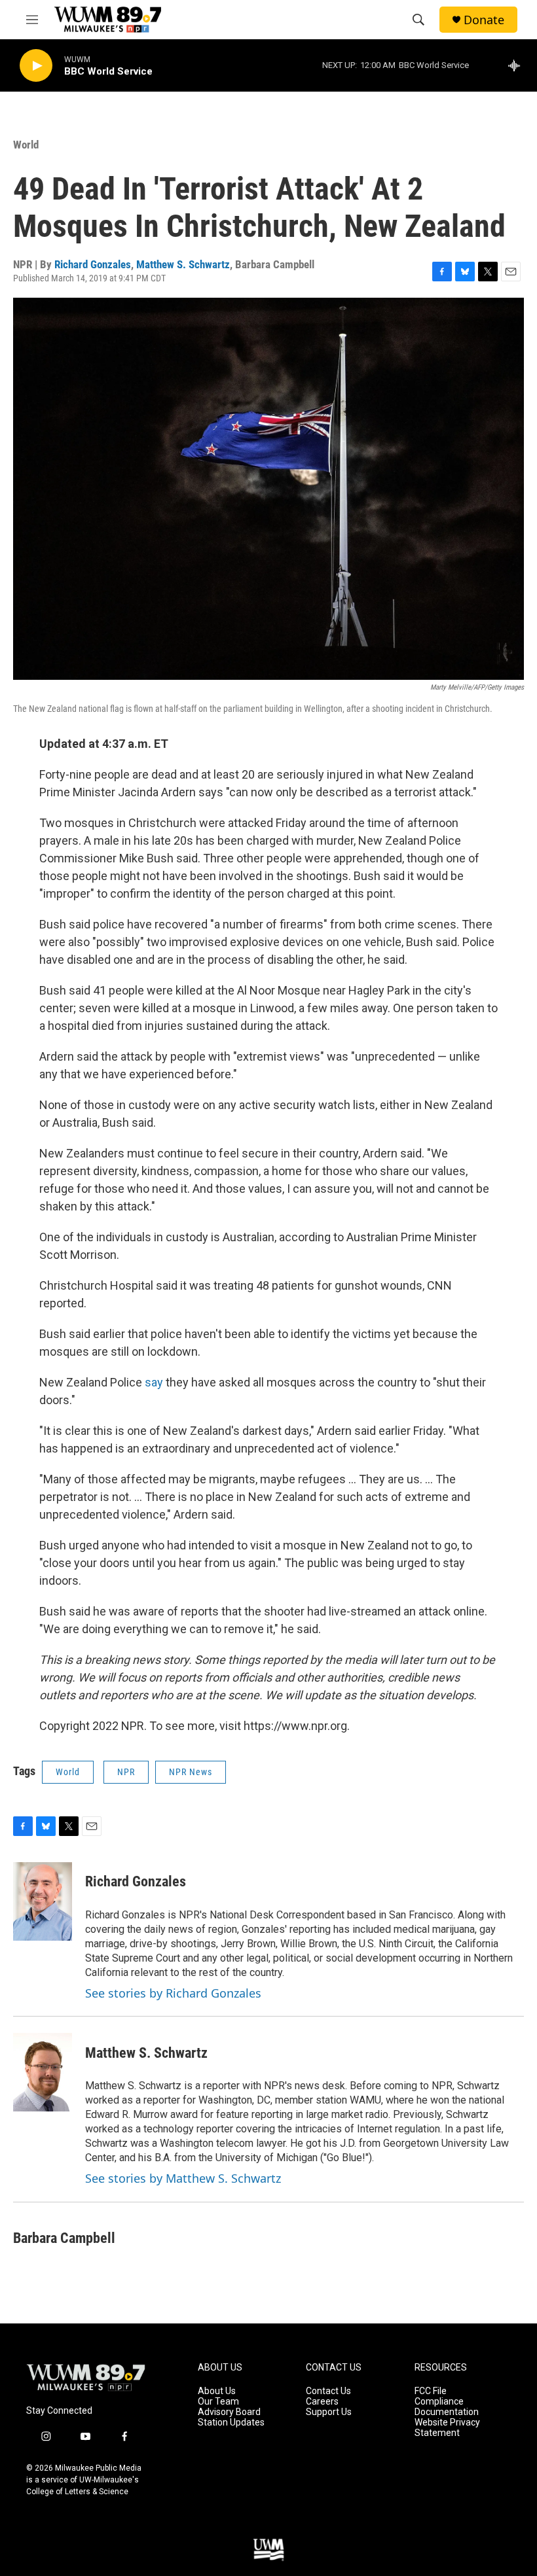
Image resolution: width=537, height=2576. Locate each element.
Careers (322, 2402)
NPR (126, 1772)
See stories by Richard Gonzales (173, 1993)
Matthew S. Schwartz (183, 264)
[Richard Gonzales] (43, 1901)
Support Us (329, 2412)
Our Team (218, 2402)
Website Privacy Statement (447, 2428)
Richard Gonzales (93, 264)
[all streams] (518, 65)
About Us (217, 2391)
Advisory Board (229, 2412)
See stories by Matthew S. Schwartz (183, 2178)
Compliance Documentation (447, 2407)
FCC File (431, 2391)
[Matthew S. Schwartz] (43, 2072)
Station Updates (231, 2423)
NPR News (191, 1772)
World (26, 145)
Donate (484, 20)
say (155, 1382)
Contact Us (328, 2391)
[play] (36, 66)
